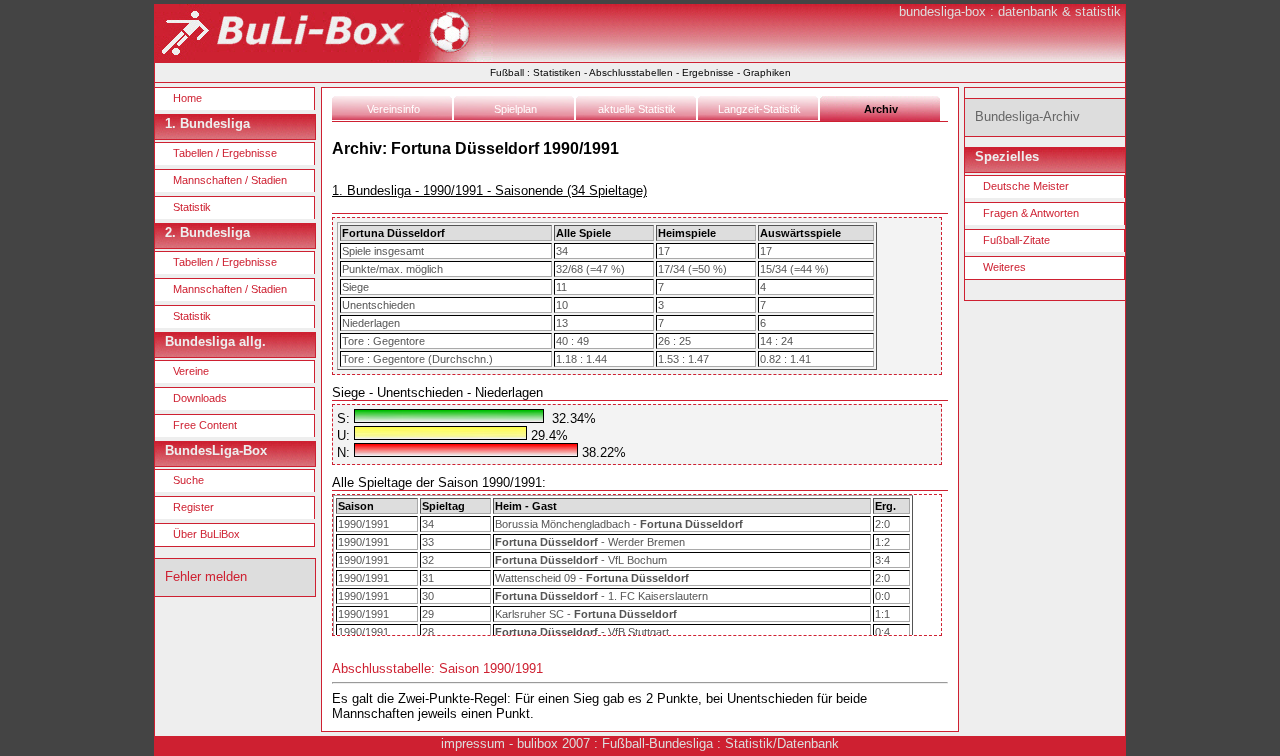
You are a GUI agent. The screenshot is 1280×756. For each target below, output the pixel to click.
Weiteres (1004, 267)
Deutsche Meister (1026, 186)
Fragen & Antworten (1031, 213)
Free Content (205, 425)
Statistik (192, 207)
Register (193, 507)
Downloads (200, 398)
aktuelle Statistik (637, 109)
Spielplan (515, 109)
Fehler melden (206, 576)
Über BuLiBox (206, 534)
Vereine (191, 371)
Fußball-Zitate (1016, 240)
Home (187, 98)
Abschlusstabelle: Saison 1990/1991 (437, 668)
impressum (473, 743)
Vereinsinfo (393, 109)
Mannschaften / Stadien (230, 180)
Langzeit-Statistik (759, 109)
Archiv (881, 109)
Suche (188, 480)
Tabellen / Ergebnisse (225, 153)
